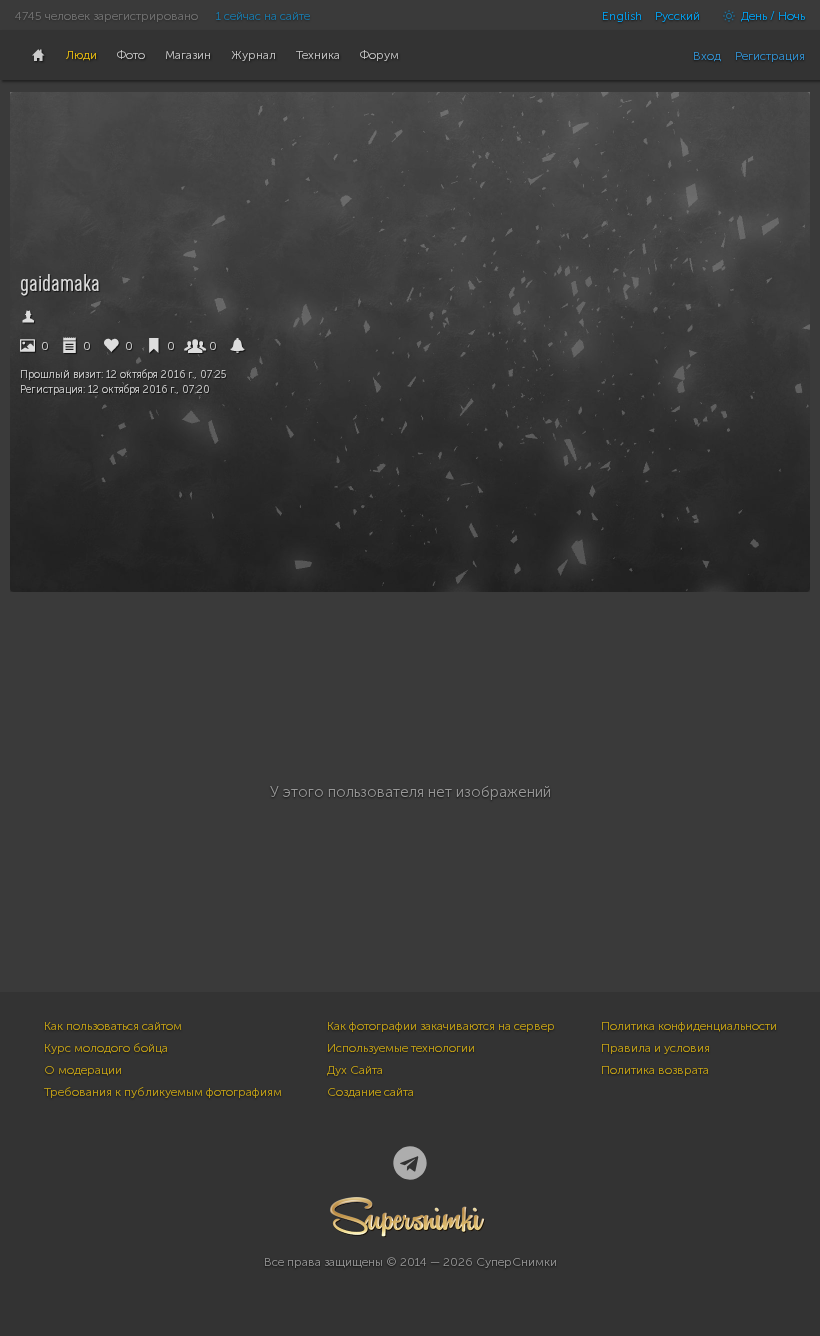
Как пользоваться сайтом (113, 1026)
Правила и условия (655, 1048)
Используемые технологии (401, 1048)
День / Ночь (771, 16)
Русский (677, 16)
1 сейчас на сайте (263, 16)
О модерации (83, 1070)
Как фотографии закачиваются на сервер (441, 1026)
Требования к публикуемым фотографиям (163, 1092)
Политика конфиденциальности (689, 1026)
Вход (707, 56)
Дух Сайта (355, 1070)
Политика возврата (655, 1070)
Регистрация (770, 56)
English (622, 16)
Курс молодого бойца (106, 1048)
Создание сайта (370, 1092)
